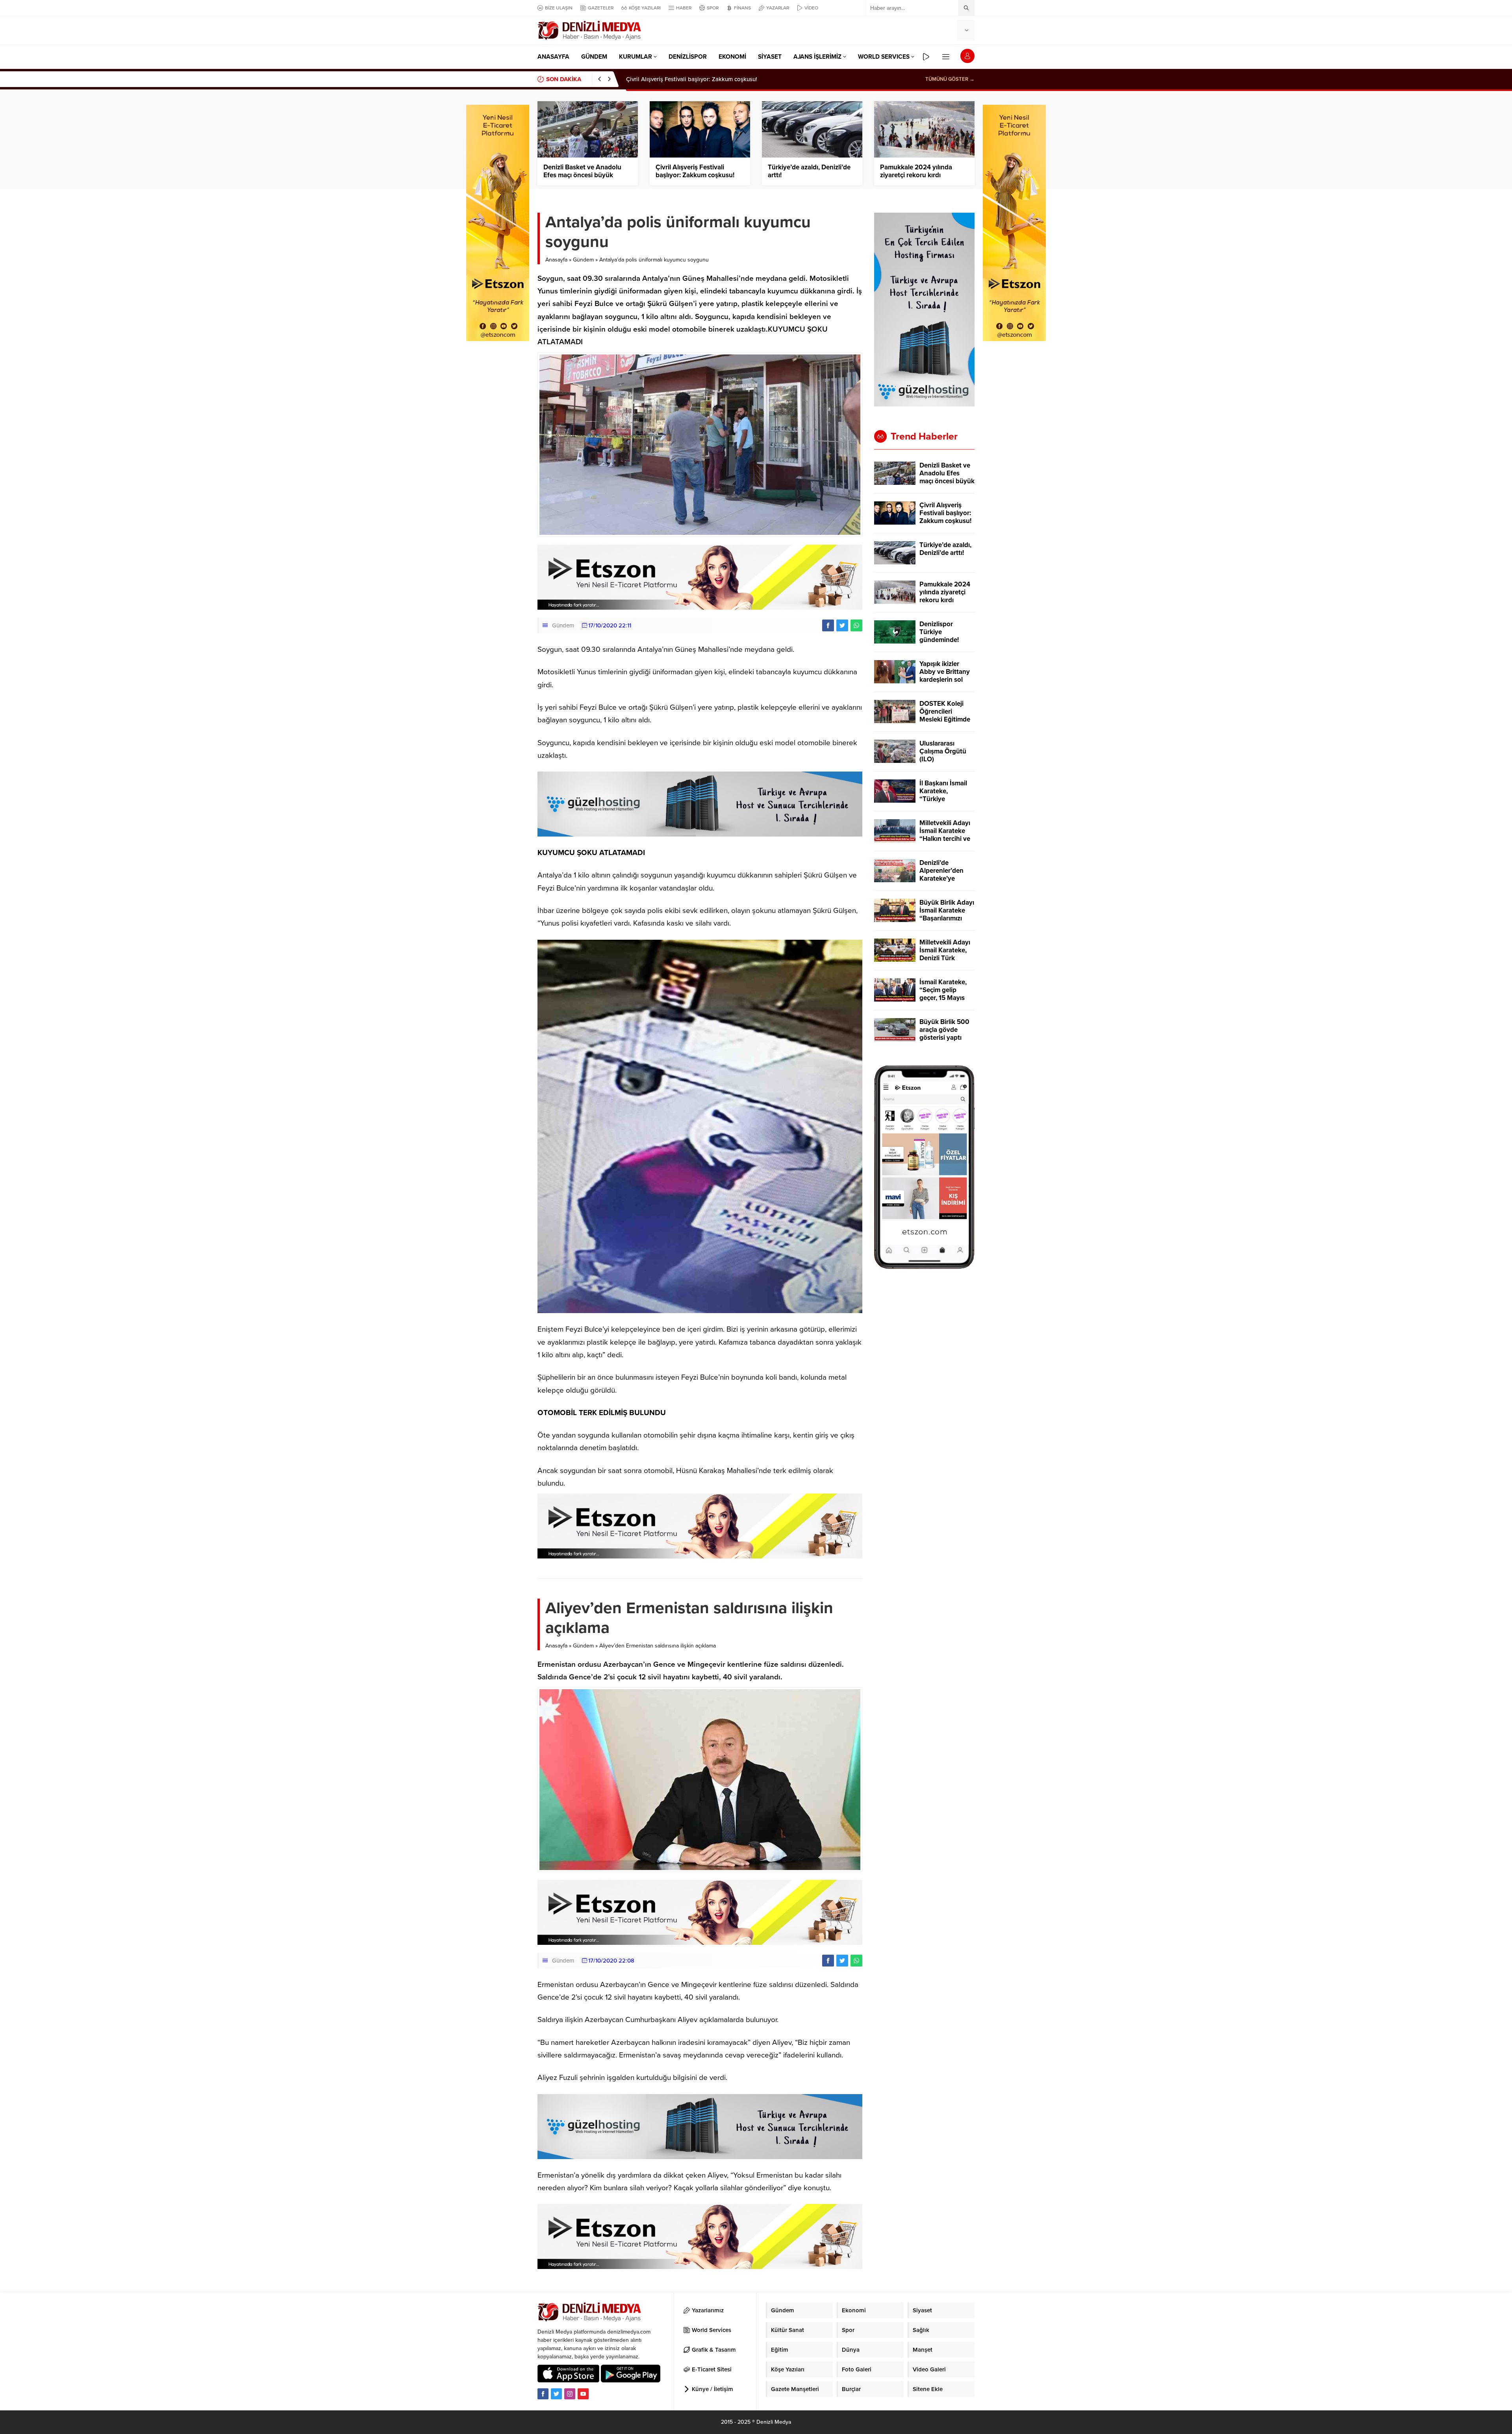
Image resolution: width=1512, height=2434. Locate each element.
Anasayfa (556, 260)
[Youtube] (583, 2394)
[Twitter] (556, 2394)
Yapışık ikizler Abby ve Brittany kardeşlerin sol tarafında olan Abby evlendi (945, 680)
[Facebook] (543, 2394)
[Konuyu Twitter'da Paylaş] (842, 625)
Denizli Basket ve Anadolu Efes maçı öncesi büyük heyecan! (582, 175)
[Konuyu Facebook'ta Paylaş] (828, 625)
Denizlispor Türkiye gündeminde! (939, 632)
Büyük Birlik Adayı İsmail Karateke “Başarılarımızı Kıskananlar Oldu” (947, 915)
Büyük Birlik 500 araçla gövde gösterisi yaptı (944, 1030)
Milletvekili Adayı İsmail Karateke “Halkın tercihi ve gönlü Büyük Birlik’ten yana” (945, 839)
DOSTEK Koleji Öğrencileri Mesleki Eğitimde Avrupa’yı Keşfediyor (945, 720)
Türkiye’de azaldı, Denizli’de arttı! (670, 79)
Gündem (583, 260)
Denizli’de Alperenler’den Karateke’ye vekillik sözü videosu (941, 879)
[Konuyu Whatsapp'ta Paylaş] (856, 625)
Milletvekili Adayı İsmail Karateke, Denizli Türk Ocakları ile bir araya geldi (945, 958)
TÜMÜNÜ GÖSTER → (950, 79)
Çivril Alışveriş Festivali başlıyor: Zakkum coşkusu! (695, 171)
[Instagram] (570, 2394)
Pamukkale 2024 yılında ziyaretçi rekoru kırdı (916, 171)
